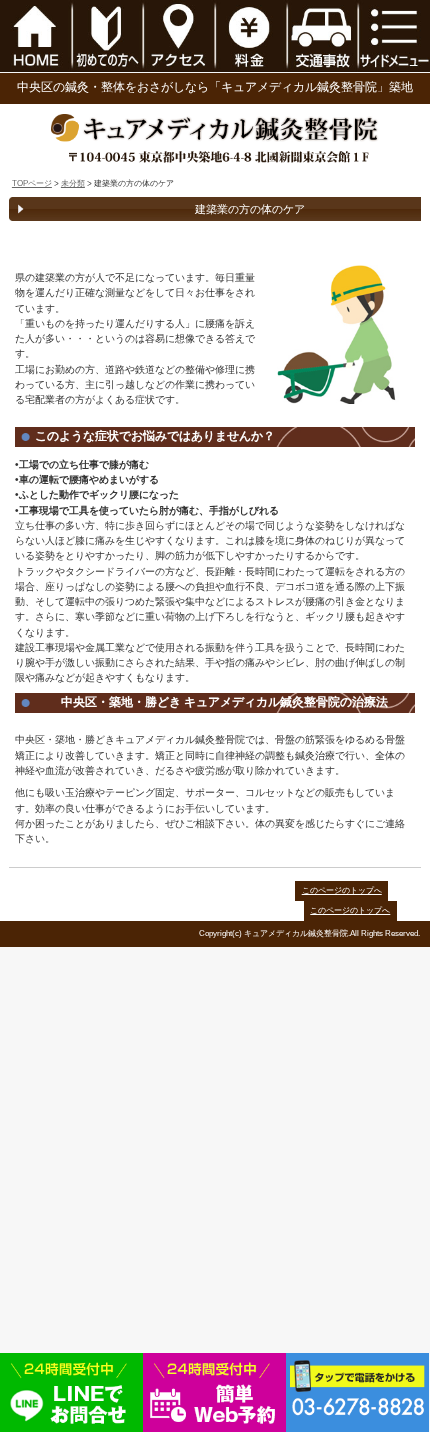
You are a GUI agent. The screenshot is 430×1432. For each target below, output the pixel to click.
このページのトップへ (342, 890)
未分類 (73, 183)
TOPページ (32, 183)
